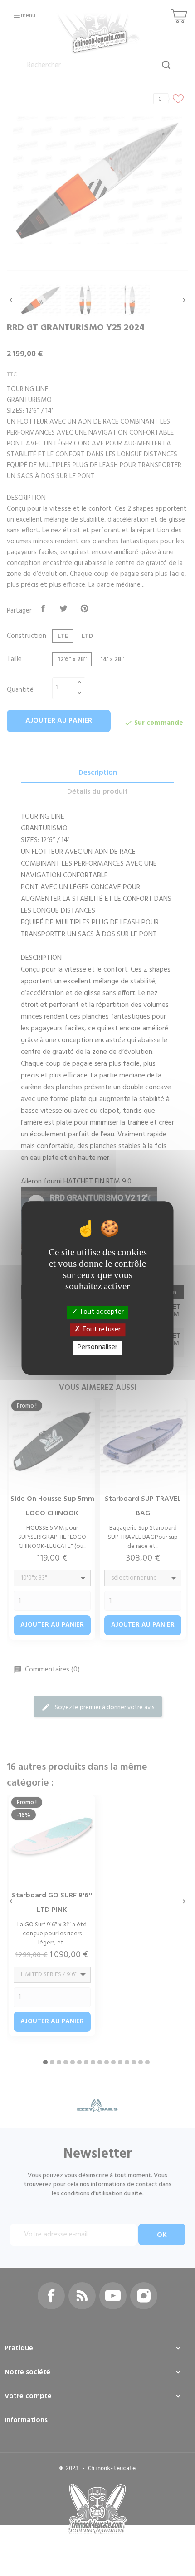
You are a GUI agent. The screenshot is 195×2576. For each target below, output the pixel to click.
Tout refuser (100, 1330)
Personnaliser (97, 1348)
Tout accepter (101, 1312)
